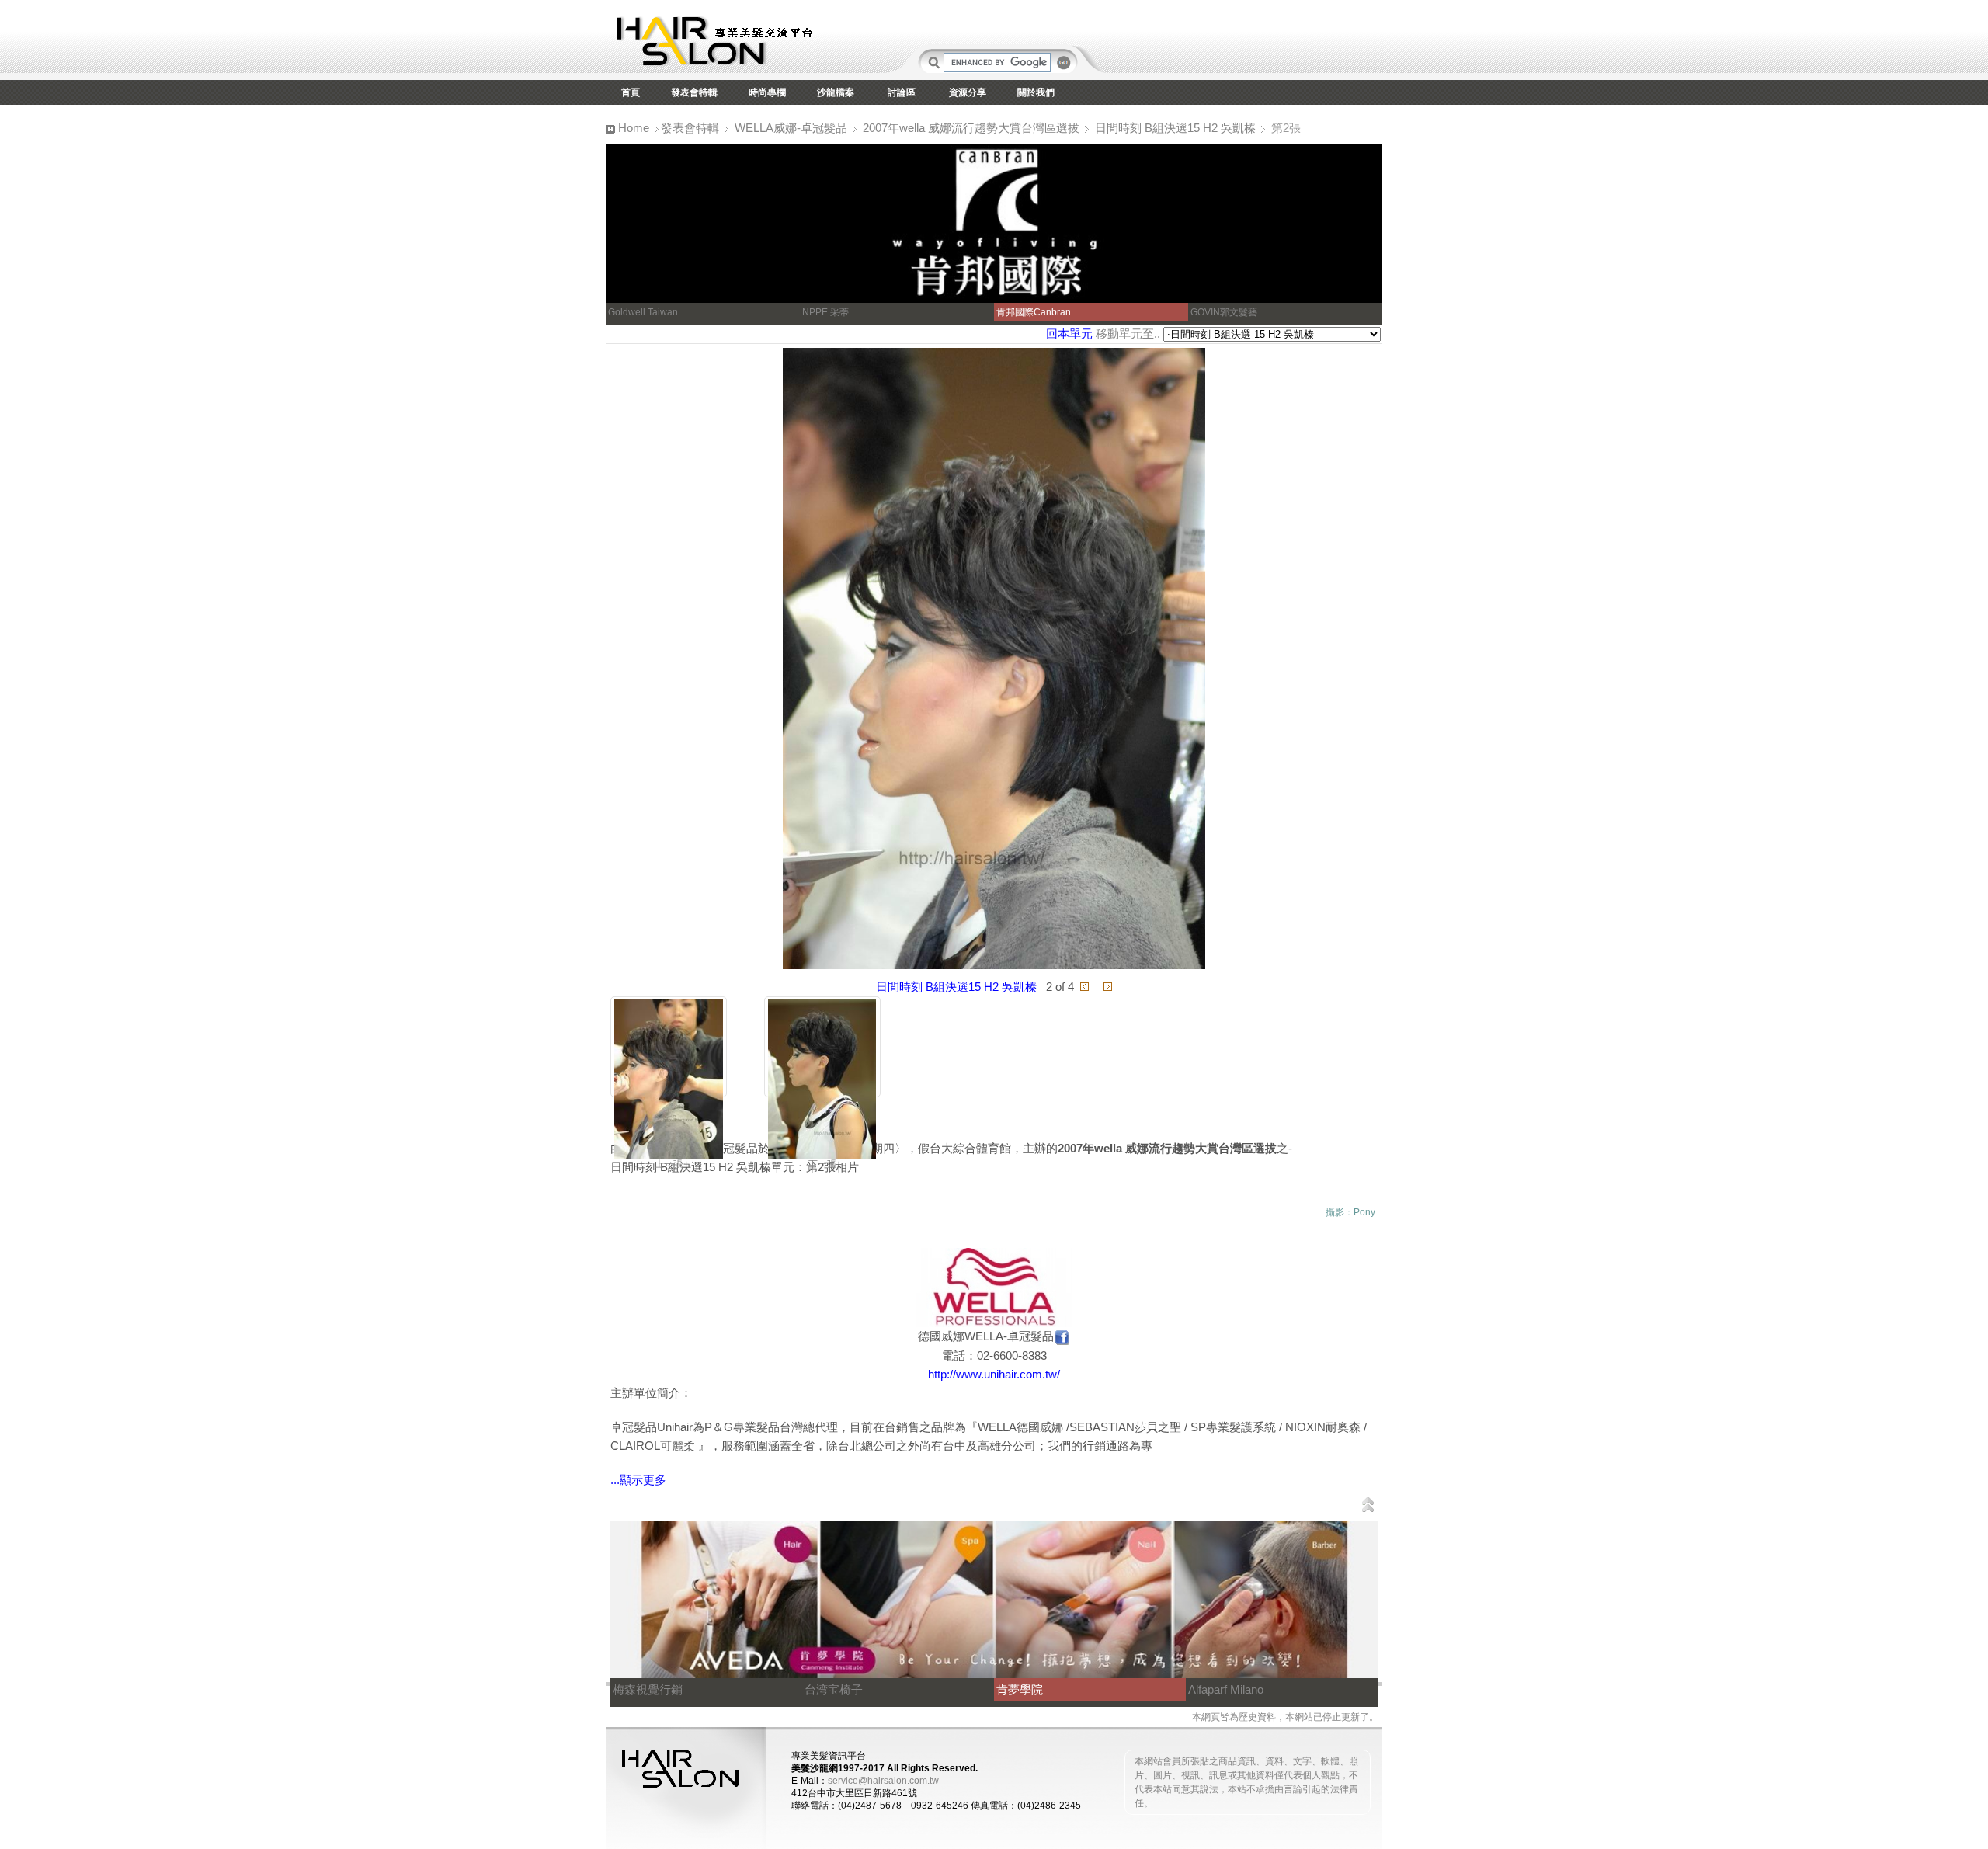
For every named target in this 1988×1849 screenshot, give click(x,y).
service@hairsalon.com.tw (883, 1781)
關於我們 (1036, 92)
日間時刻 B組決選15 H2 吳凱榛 (1175, 128)
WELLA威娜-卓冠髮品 (791, 128)
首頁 (631, 92)
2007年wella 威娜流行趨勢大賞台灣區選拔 (971, 128)
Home (632, 128)
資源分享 (968, 92)
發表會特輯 (694, 92)
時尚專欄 (767, 92)
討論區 (902, 92)
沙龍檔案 (836, 92)
